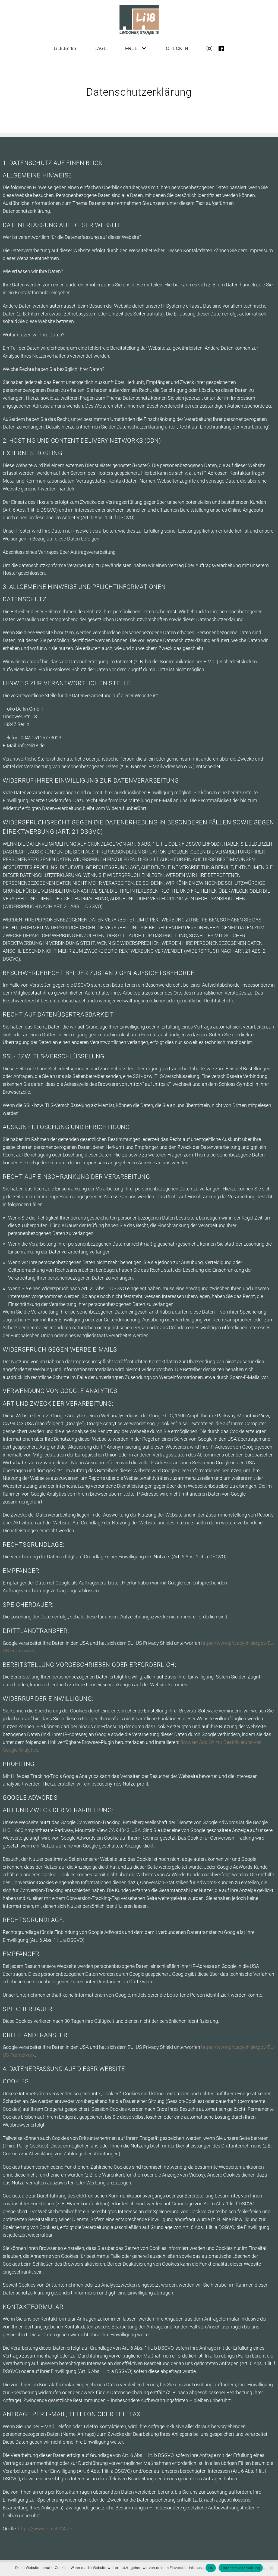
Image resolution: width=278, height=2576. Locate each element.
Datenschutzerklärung (241, 2568)
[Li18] (139, 20)
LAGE (101, 48)
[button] (143, 48)
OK (211, 2568)
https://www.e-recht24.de (45, 2529)
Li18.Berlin (65, 48)
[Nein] (271, 2568)
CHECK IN (177, 48)
